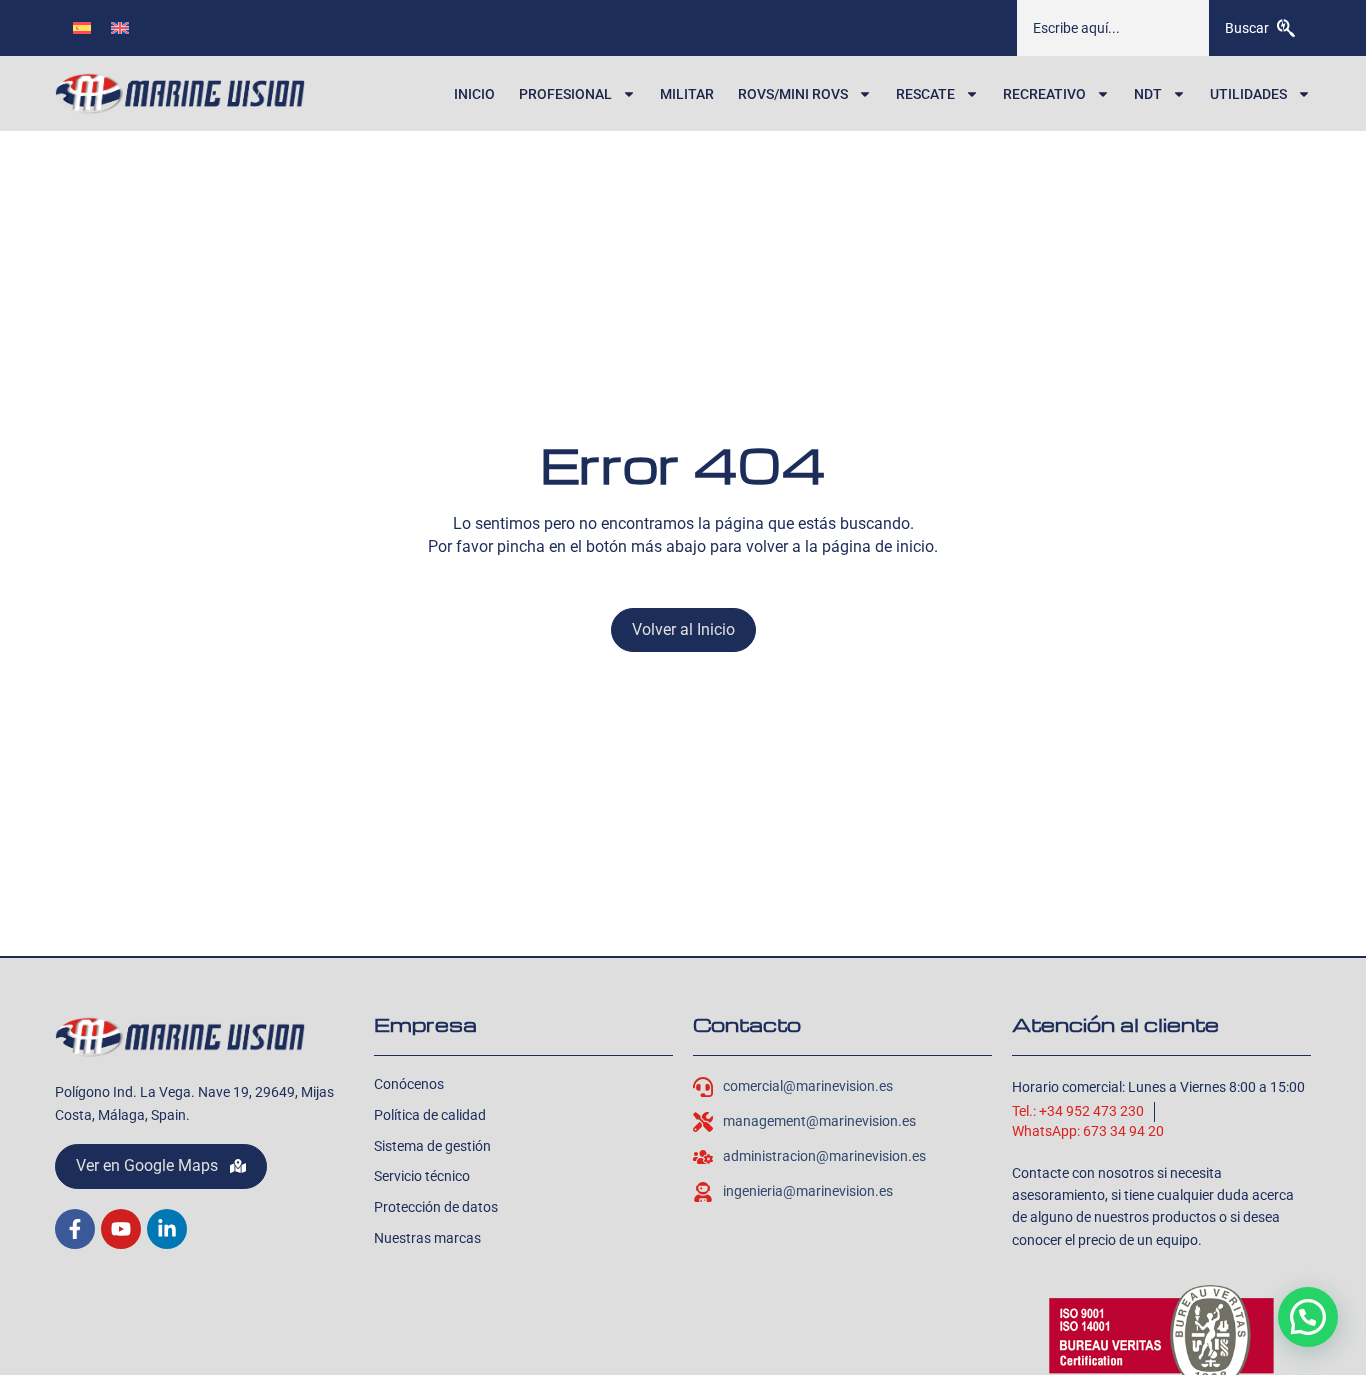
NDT (1148, 94)
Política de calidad (430, 1115)
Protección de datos (436, 1207)
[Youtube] (121, 1229)
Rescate (925, 94)
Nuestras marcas (427, 1238)
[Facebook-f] (75, 1229)
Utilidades (1248, 94)
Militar (687, 94)
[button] (1308, 1317)
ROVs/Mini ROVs (793, 94)
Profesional (565, 94)
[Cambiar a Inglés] (120, 27)
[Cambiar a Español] (82, 27)
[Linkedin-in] (167, 1229)
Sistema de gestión (432, 1146)
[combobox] (1113, 28)
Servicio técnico (422, 1176)
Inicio (474, 94)
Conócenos (409, 1084)
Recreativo (1044, 94)
